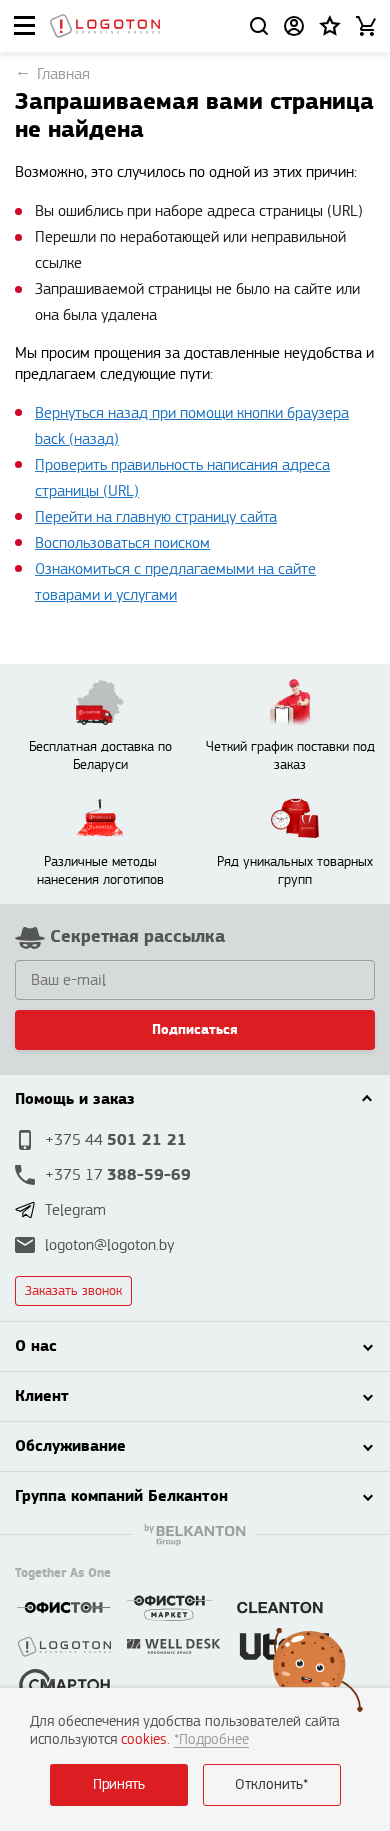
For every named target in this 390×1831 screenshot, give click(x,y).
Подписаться (195, 1030)
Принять (119, 1784)
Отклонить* (271, 1784)
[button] (330, 26)
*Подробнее (211, 1739)
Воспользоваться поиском (122, 543)
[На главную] (105, 26)
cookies (144, 1739)
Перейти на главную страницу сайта (156, 517)
